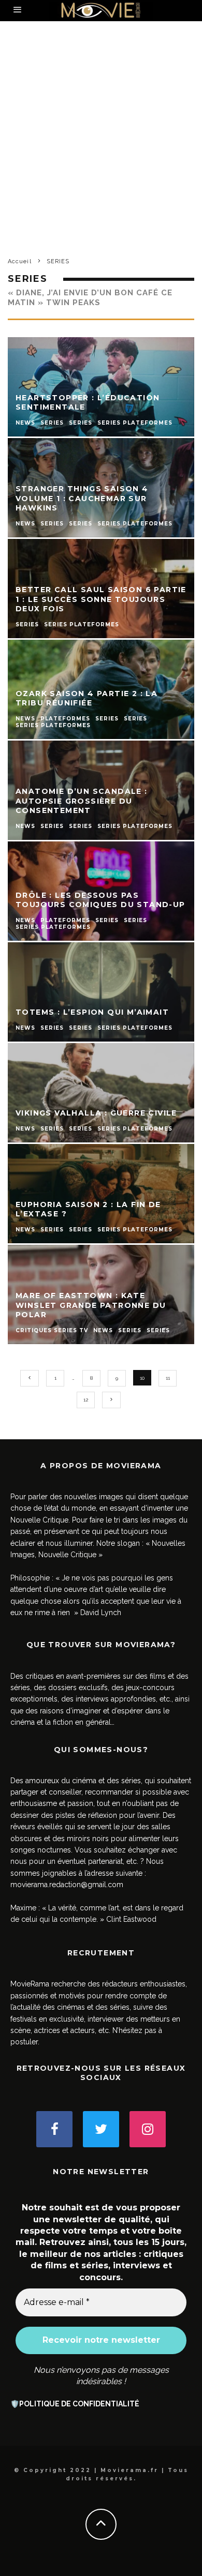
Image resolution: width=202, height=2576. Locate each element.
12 (86, 1400)
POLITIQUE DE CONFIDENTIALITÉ (79, 2404)
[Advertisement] (101, 148)
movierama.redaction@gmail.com (67, 1885)
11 (168, 1378)
